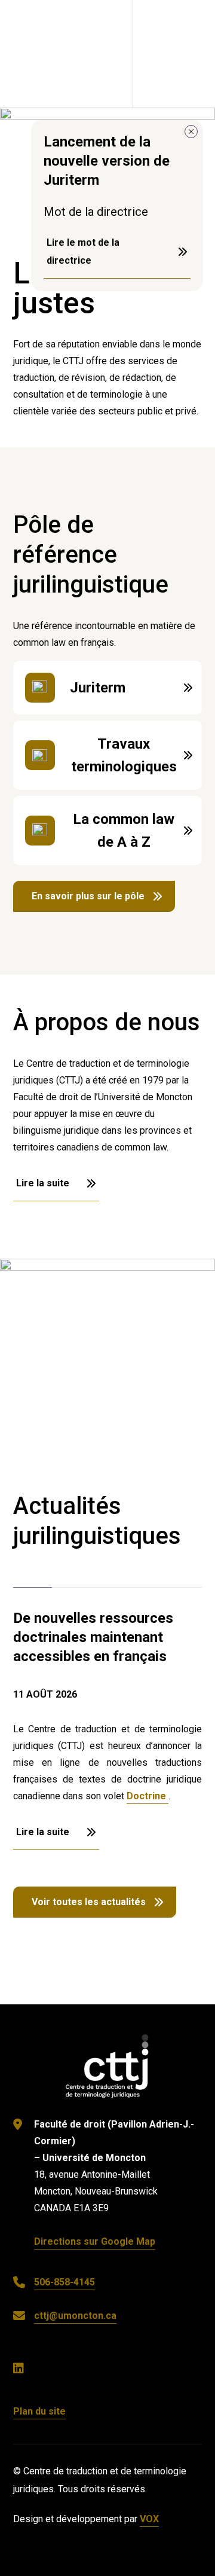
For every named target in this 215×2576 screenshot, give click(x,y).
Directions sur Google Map (95, 2241)
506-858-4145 (64, 2282)
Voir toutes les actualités (89, 1902)
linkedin (24, 2369)
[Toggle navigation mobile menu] (174, 54)
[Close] (191, 132)
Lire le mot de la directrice (83, 251)
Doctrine (148, 1796)
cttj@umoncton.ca (75, 2316)
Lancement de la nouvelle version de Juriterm (107, 161)
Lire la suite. (108, 755)
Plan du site (39, 2411)
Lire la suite (108, 688)
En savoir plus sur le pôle (88, 896)
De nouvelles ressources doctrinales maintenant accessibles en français (93, 1637)
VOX (149, 2519)
